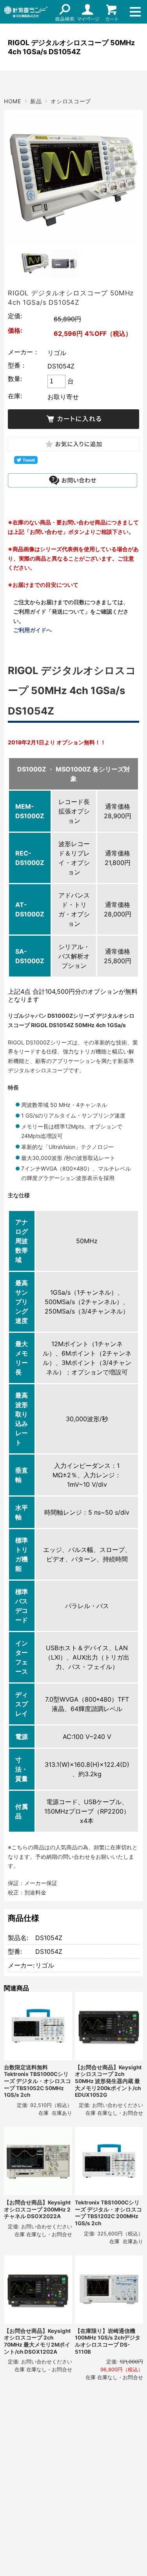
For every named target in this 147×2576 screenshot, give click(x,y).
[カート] (112, 12)
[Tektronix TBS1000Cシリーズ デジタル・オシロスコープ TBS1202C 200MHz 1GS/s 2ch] (109, 2161)
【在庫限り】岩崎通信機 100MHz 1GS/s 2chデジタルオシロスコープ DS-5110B (108, 2341)
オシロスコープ (71, 101)
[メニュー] (135, 12)
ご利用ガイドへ (33, 630)
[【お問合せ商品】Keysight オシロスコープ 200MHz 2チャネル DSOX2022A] (38, 2161)
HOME (13, 101)
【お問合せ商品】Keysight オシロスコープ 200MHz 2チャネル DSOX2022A (37, 2209)
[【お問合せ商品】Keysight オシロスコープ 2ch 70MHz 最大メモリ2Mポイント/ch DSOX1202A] (38, 2290)
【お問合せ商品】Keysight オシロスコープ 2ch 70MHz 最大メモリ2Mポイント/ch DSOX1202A (37, 2341)
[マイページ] (88, 12)
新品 (36, 101)
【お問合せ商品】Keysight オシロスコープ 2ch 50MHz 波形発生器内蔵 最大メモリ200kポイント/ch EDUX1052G (108, 2081)
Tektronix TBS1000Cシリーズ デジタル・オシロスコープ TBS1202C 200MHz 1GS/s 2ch (108, 2213)
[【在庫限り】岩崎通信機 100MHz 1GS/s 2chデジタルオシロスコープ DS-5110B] (109, 2290)
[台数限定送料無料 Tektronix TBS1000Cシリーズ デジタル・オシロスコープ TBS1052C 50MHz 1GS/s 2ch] (38, 2026)
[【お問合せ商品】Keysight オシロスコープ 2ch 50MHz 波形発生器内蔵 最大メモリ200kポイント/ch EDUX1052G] (109, 2026)
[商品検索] (65, 12)
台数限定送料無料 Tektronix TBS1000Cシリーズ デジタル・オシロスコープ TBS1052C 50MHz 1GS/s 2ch (37, 2081)
